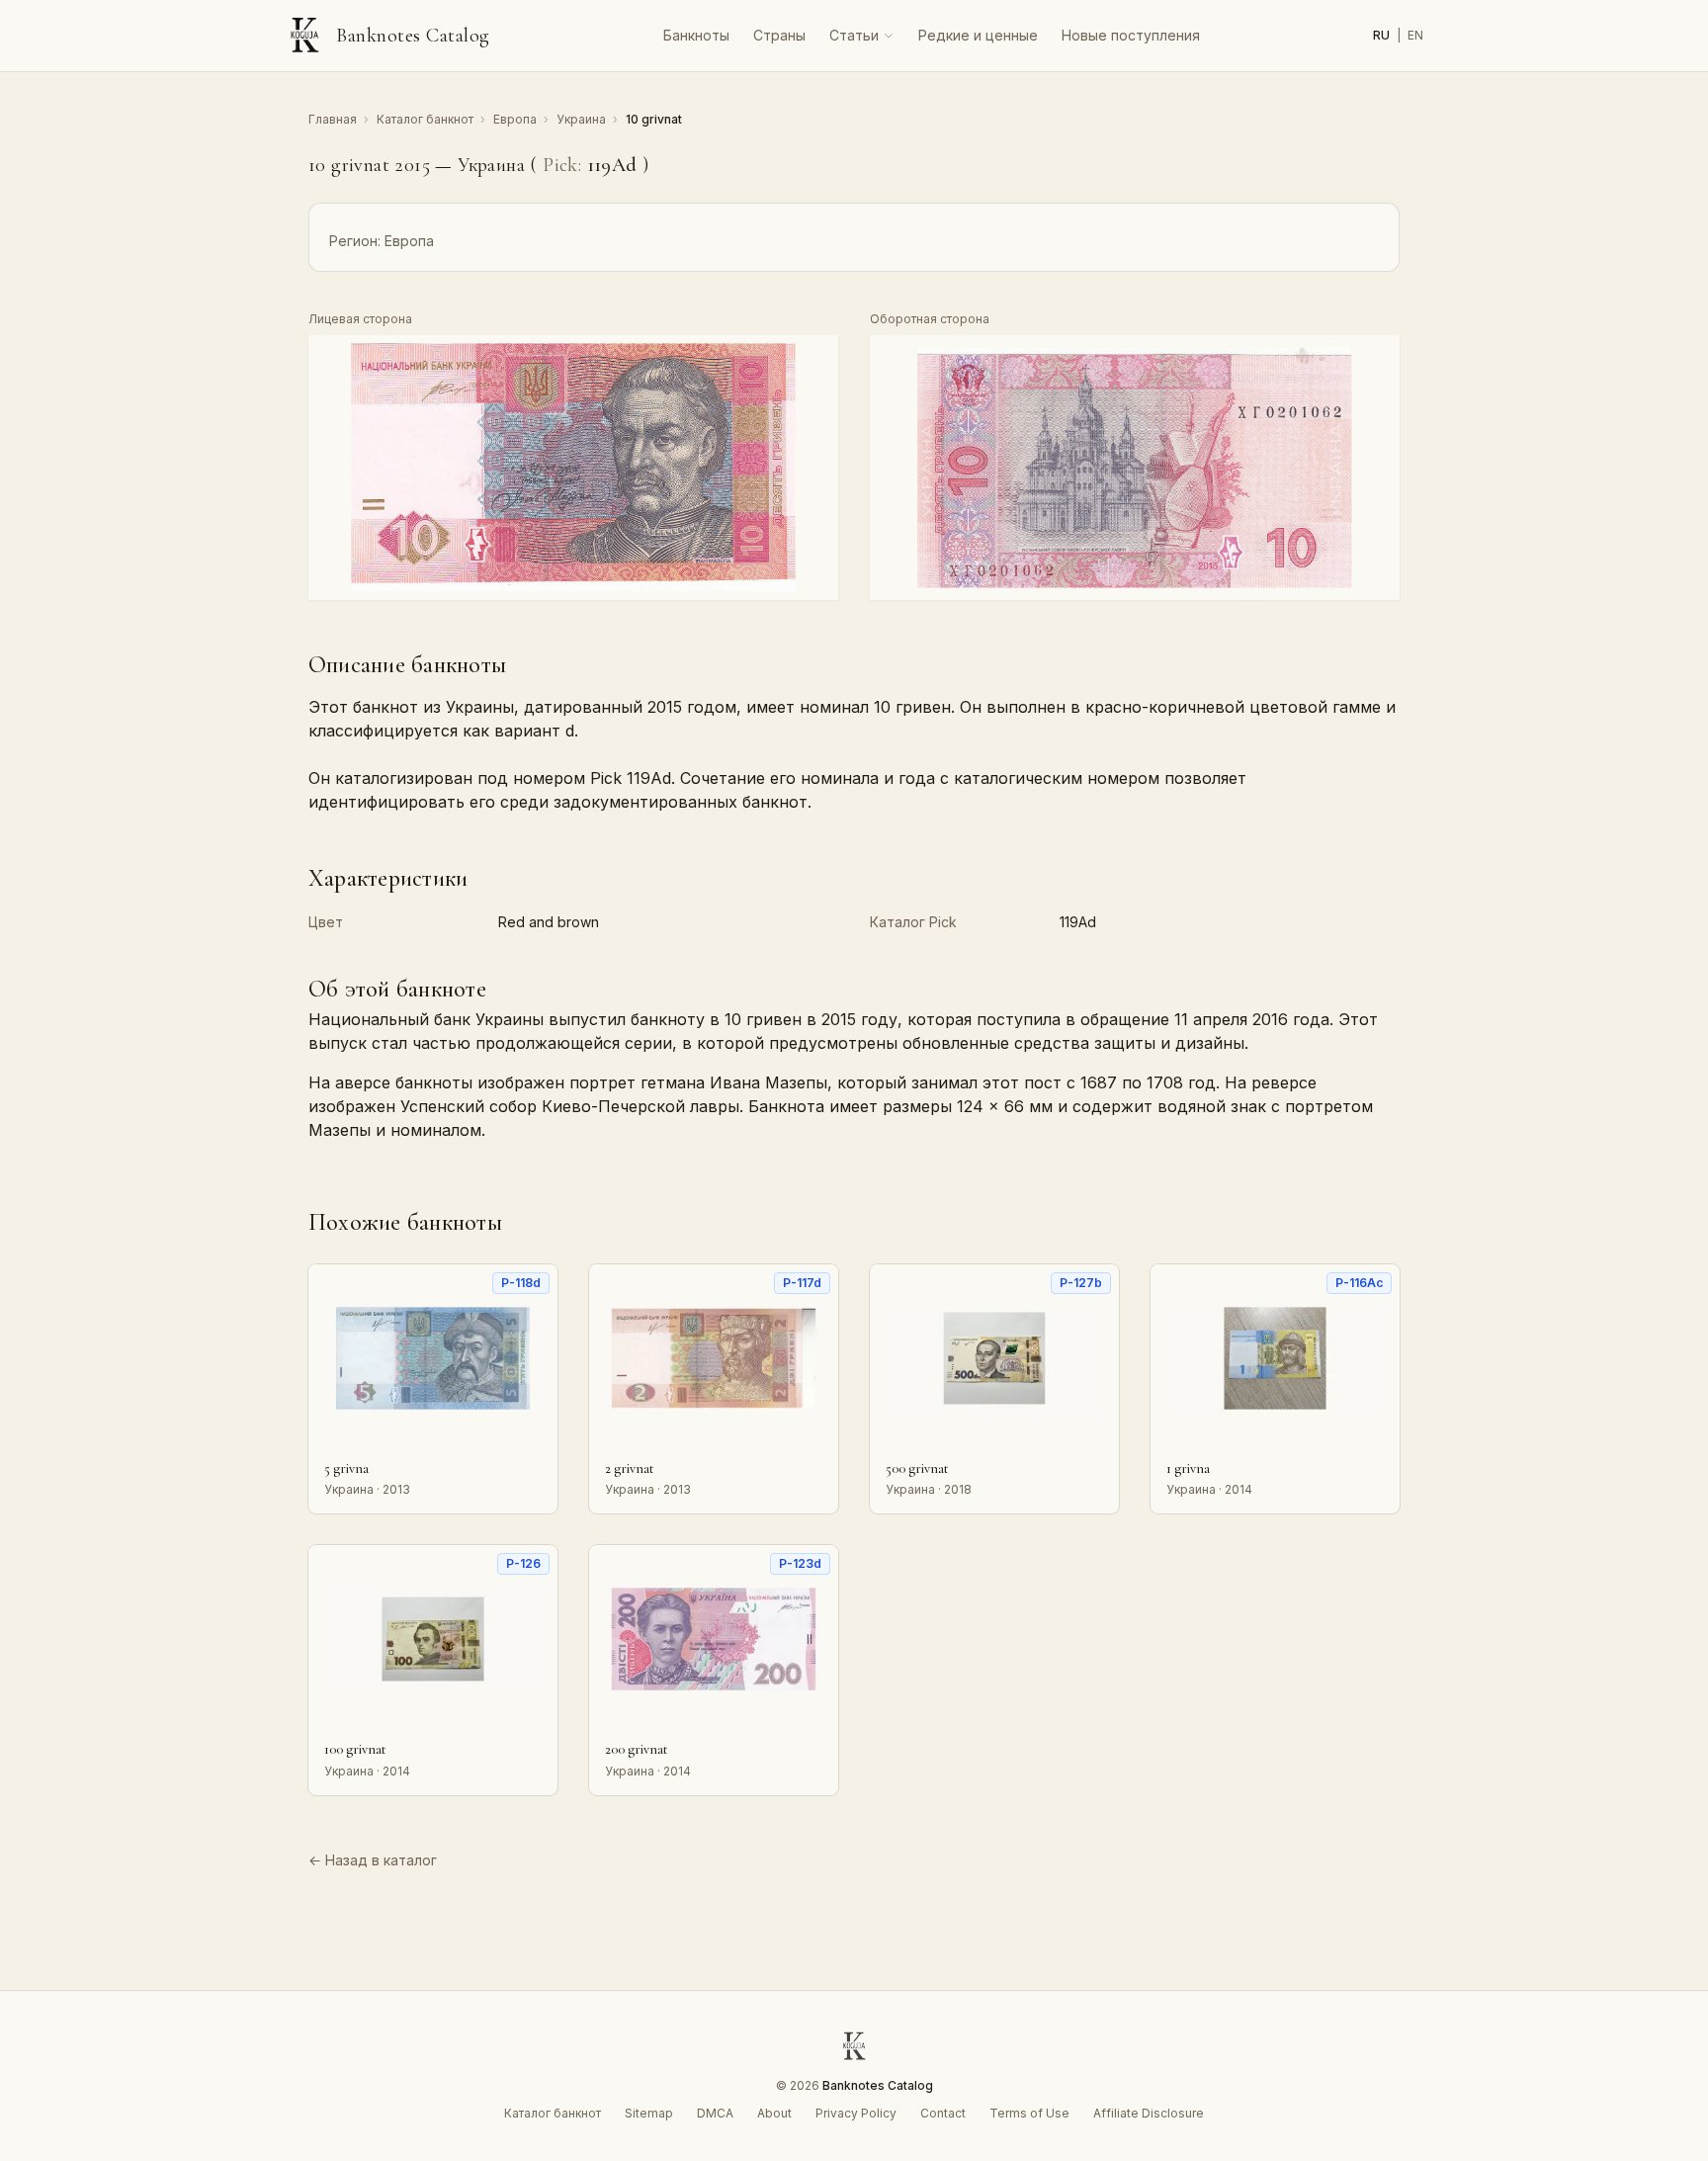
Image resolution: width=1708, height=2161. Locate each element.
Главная (334, 119)
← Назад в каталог (373, 1860)
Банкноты (696, 35)
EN (1415, 35)
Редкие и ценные (978, 35)
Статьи (854, 35)
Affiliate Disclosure (1149, 2113)
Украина (583, 119)
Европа (516, 119)
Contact (943, 2113)
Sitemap (649, 2113)
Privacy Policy (856, 2113)
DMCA (715, 2113)
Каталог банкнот (427, 119)
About (774, 2113)
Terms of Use (1029, 2113)
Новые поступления (1131, 35)
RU (1383, 35)
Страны (779, 35)
